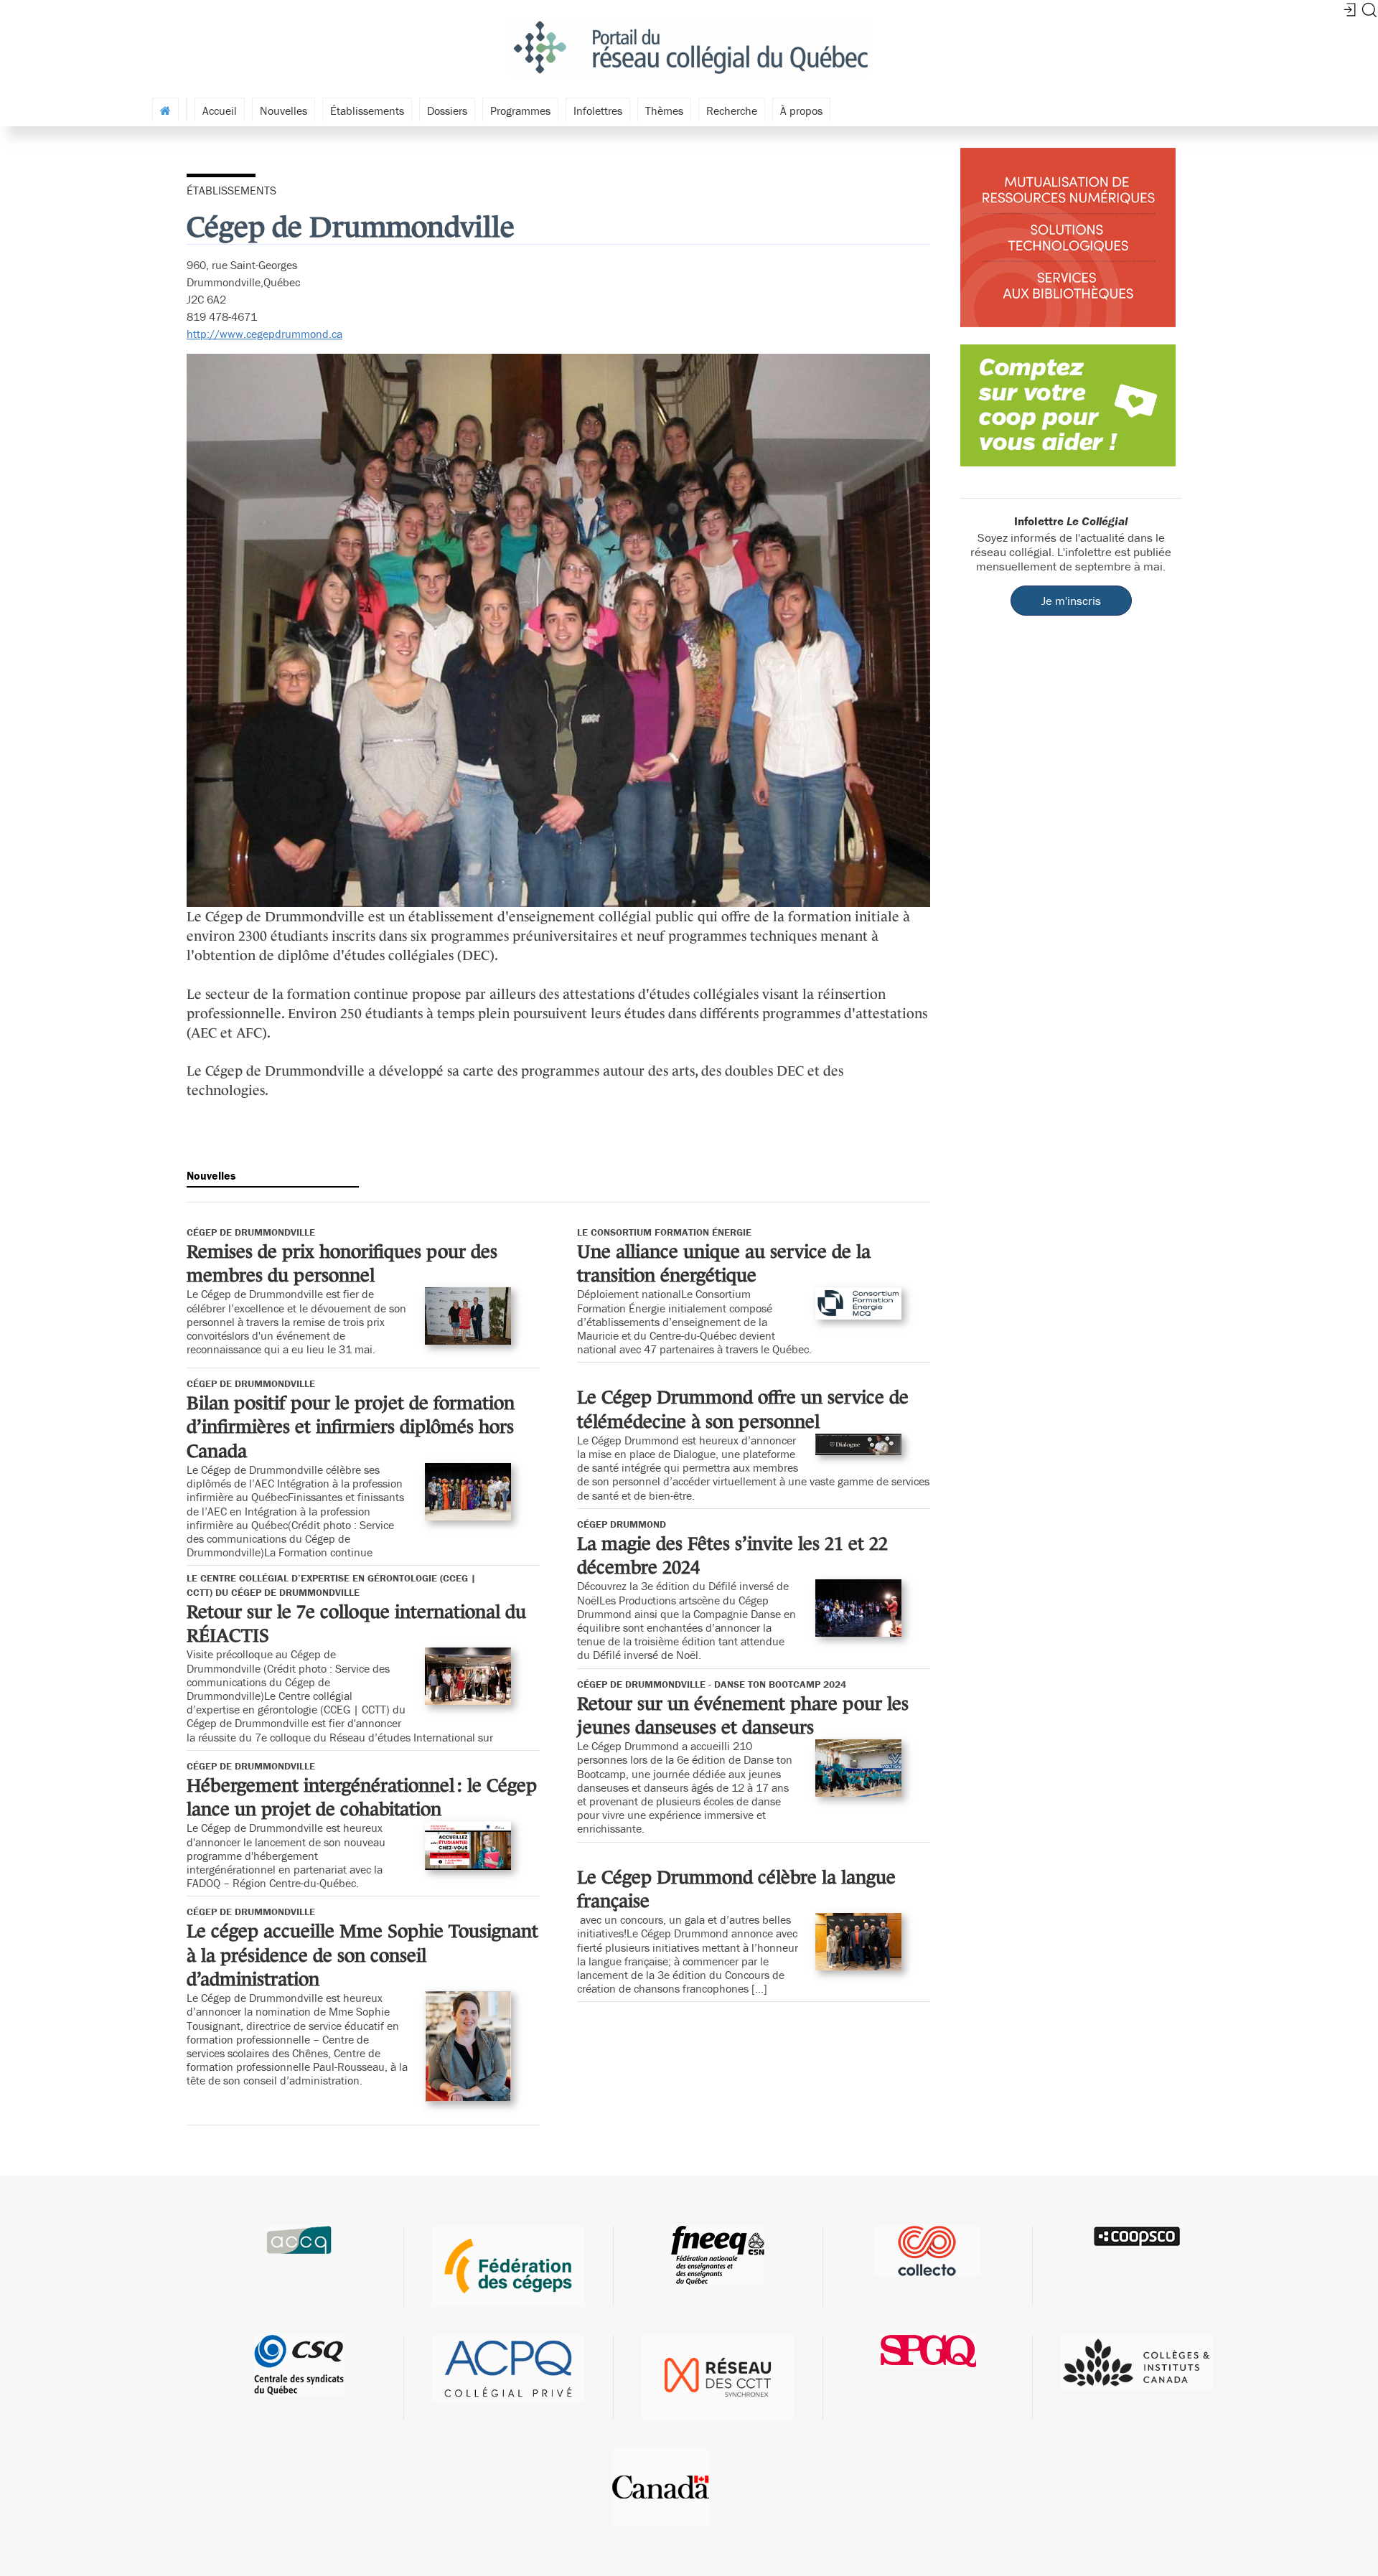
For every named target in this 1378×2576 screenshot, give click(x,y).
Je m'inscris (1071, 601)
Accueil (220, 111)
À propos (801, 111)
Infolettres (598, 111)
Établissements (367, 111)
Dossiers (447, 111)
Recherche (732, 111)
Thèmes (664, 111)
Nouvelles (283, 111)
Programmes (520, 111)
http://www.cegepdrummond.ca (264, 334)
